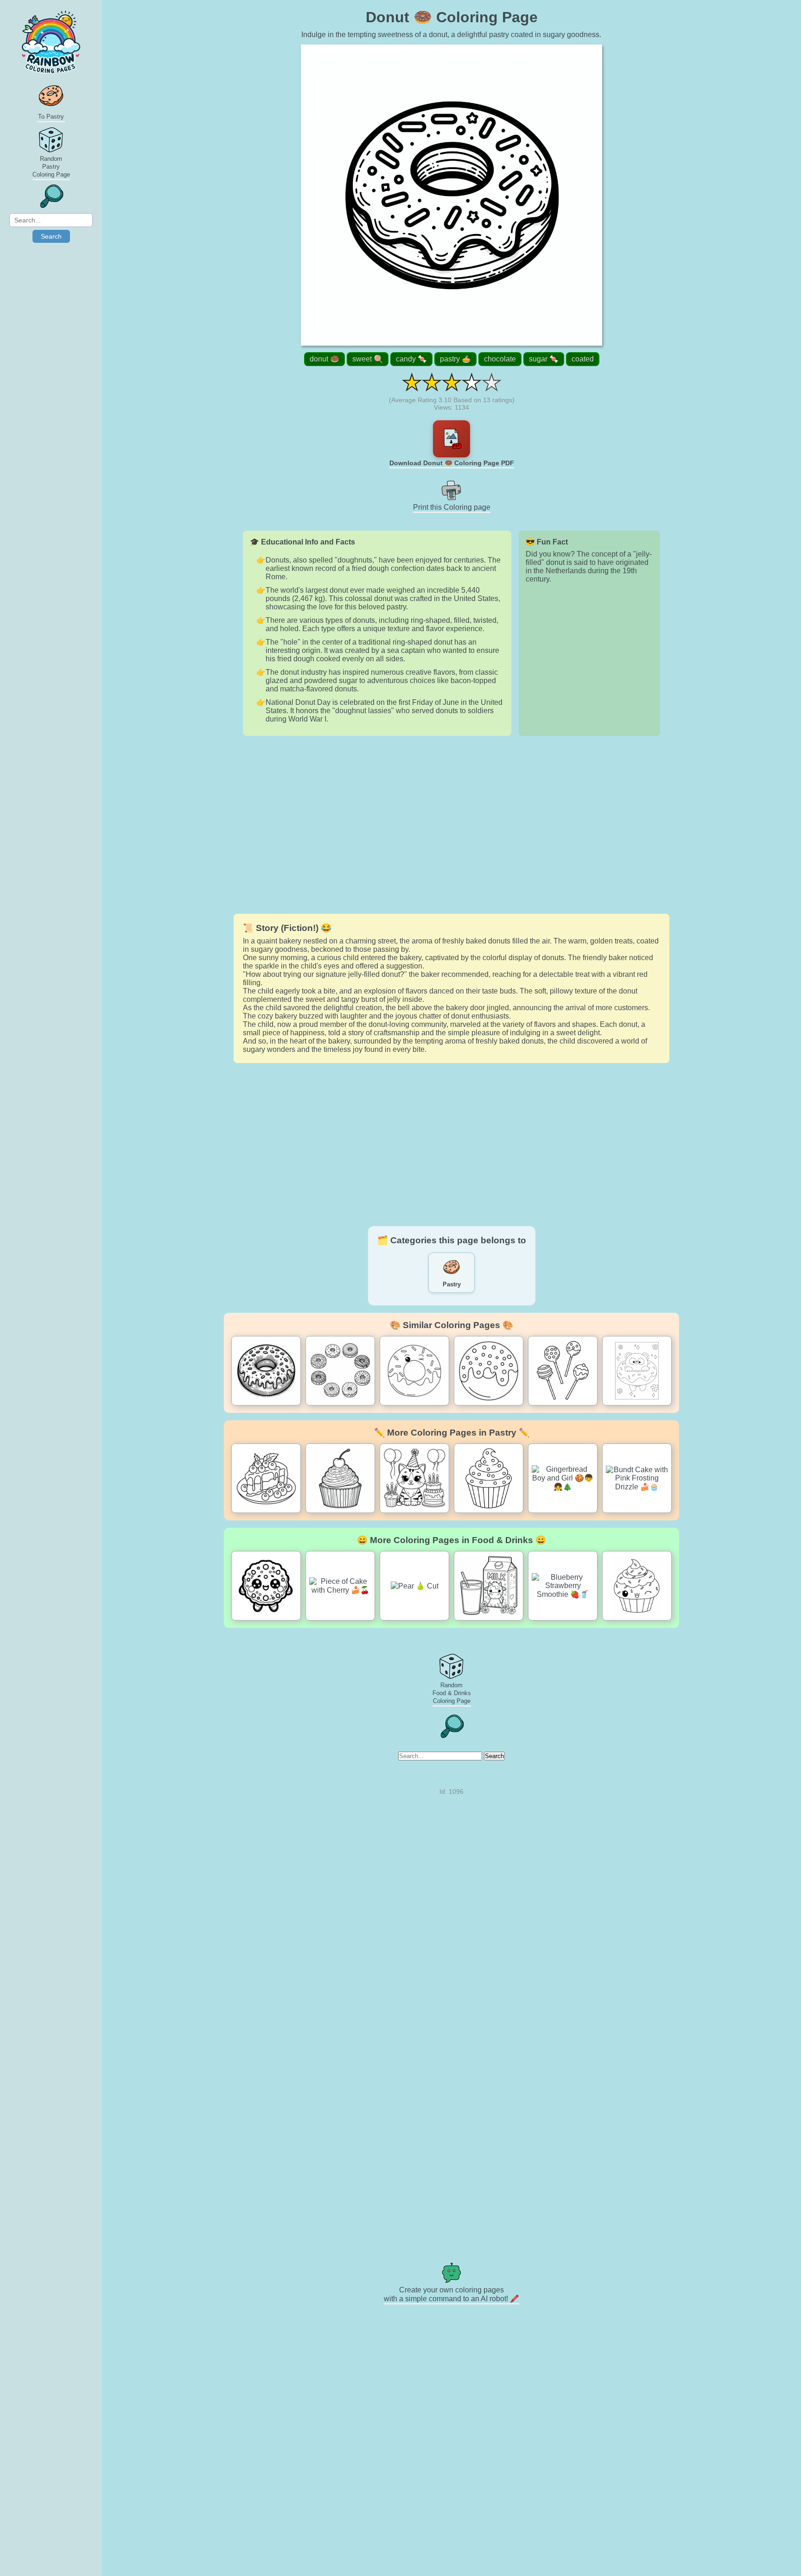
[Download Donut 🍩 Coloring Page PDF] (451, 439)
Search (51, 236)
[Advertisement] (451, 825)
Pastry (452, 1284)
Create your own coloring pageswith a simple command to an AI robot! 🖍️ (451, 2294)
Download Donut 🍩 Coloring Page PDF (452, 463)
